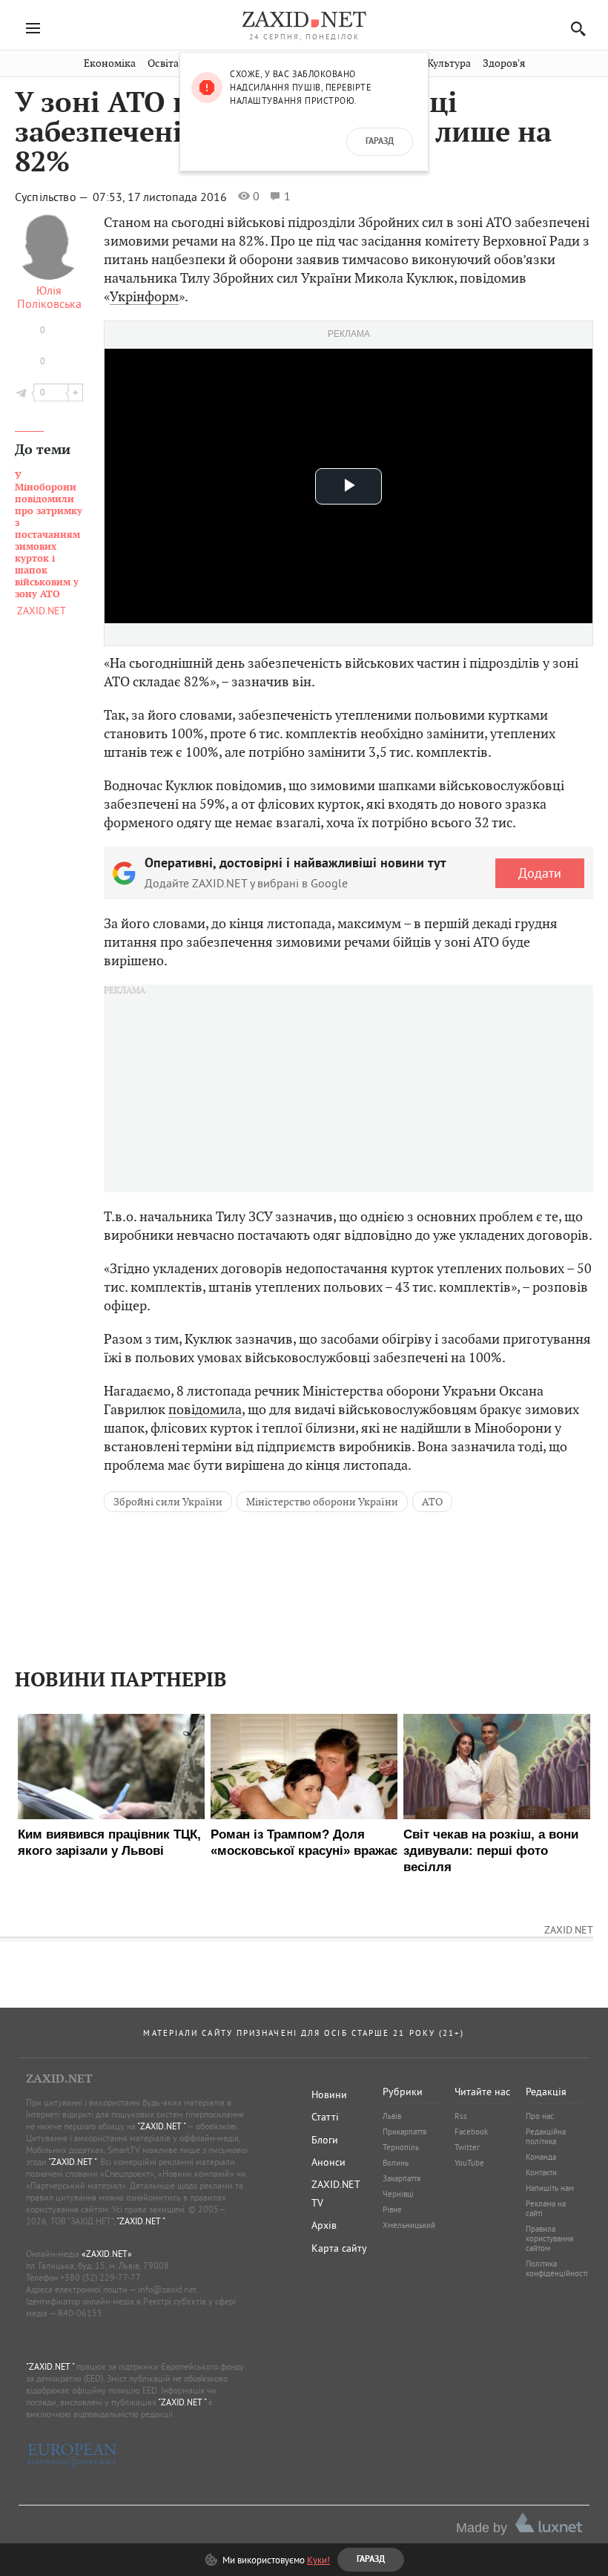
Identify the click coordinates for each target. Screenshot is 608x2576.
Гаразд (380, 142)
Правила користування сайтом (549, 2238)
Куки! (318, 2560)
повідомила (205, 1409)
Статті (325, 2117)
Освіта (163, 63)
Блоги (325, 2140)
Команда (541, 2157)
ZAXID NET (304, 19)
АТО (432, 1502)
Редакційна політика (546, 2136)
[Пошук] (574, 29)
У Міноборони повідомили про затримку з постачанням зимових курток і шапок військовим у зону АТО (49, 535)
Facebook (471, 2132)
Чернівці (398, 2194)
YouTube (469, 2163)
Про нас (540, 2116)
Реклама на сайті (546, 2208)
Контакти (541, 2172)
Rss (461, 2116)
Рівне (392, 2209)
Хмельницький (409, 2225)
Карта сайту (339, 2248)
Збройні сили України (168, 1502)
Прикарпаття (404, 2132)
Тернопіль (401, 2147)
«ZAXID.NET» (107, 2254)
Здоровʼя (504, 63)
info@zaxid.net (167, 2289)
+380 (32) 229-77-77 (100, 2277)
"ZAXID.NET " (161, 2126)
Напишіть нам (550, 2188)
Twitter (467, 2147)
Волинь (396, 2163)
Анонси (328, 2162)
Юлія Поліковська (49, 297)
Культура (449, 63)
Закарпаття (402, 2178)
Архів (324, 2225)
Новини (329, 2094)
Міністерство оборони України (322, 1502)
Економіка (110, 63)
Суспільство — (53, 197)
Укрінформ (144, 296)
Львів (392, 2116)
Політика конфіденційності (557, 2268)
